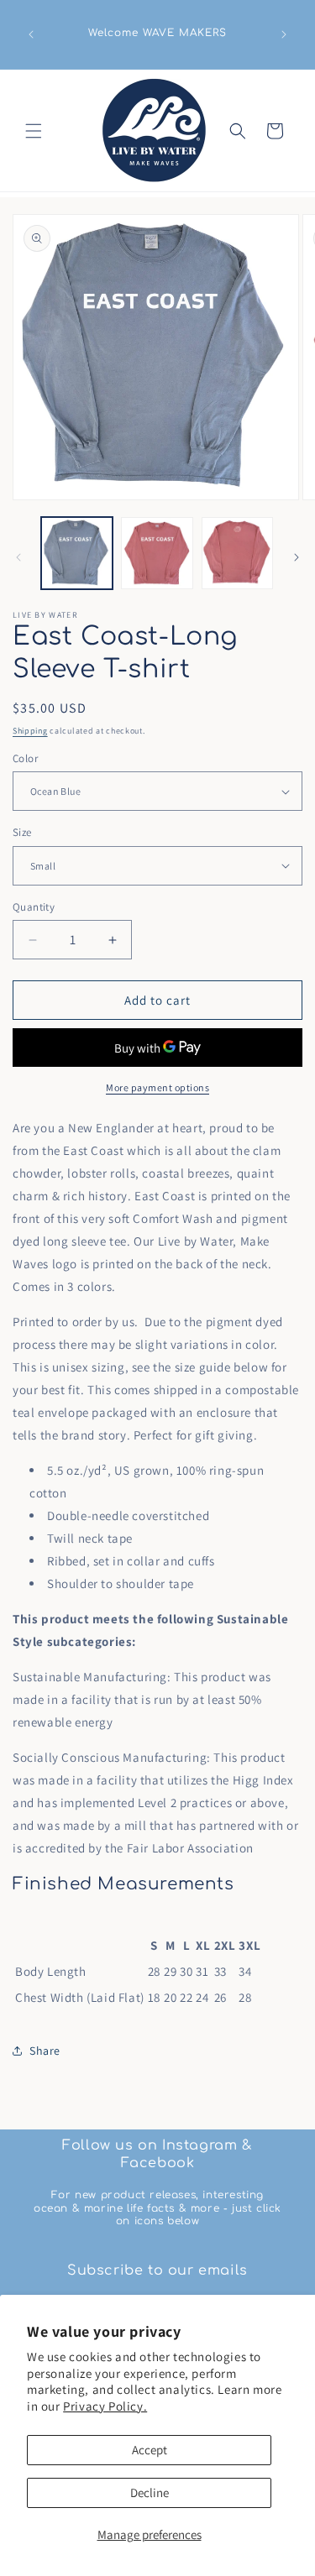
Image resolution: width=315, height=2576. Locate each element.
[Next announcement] (284, 34)
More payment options (157, 1087)
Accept (150, 2450)
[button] (34, 131)
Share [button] (45, 2051)
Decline (150, 2492)
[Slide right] (297, 557)
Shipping (30, 731)
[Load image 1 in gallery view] (77, 553)
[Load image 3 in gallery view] (237, 553)
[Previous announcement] (31, 34)
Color (25, 758)
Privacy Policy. (105, 2406)
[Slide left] (18, 557)
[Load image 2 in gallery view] (157, 553)
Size (22, 832)
